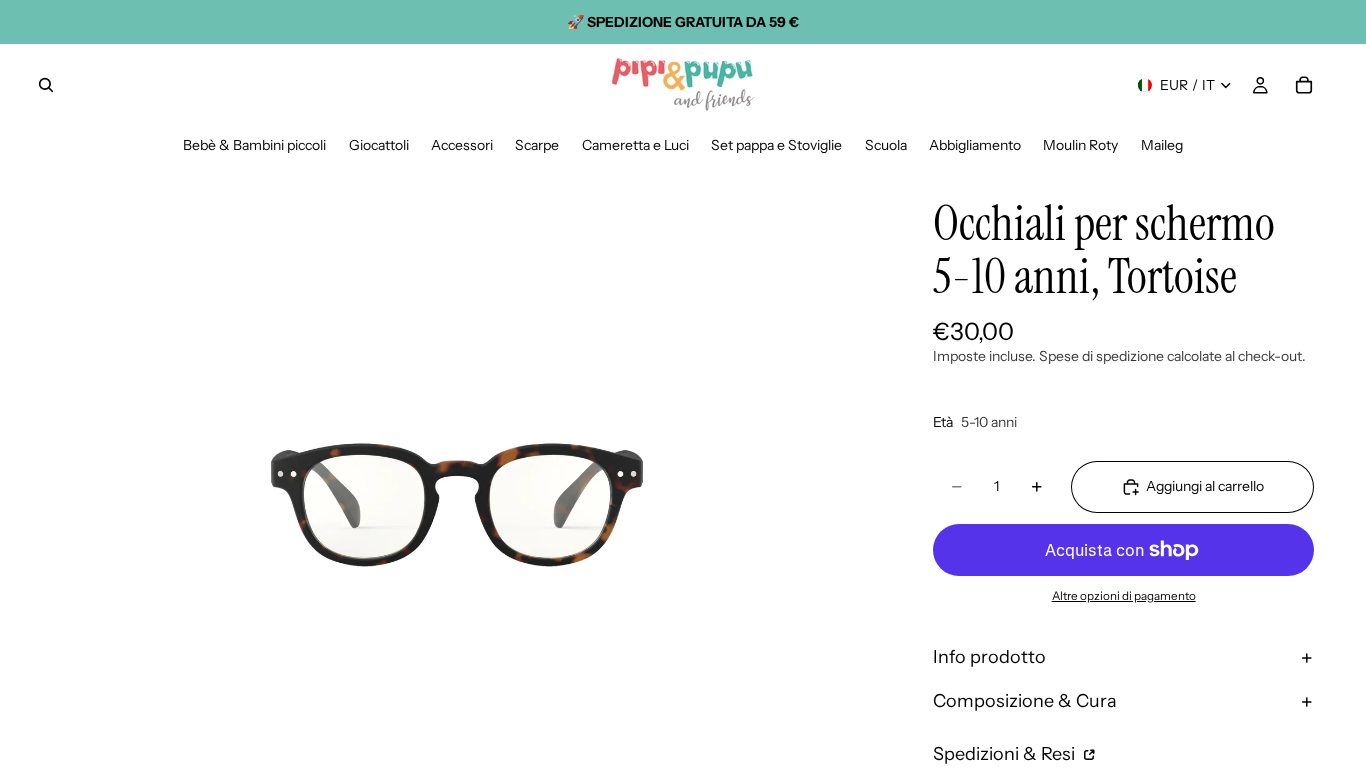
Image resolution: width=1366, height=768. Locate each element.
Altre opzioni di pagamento (1124, 596)
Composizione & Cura (1025, 701)
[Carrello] (1304, 85)
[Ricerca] (46, 85)
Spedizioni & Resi (1006, 754)
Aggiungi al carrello (1205, 486)
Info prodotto (989, 657)
